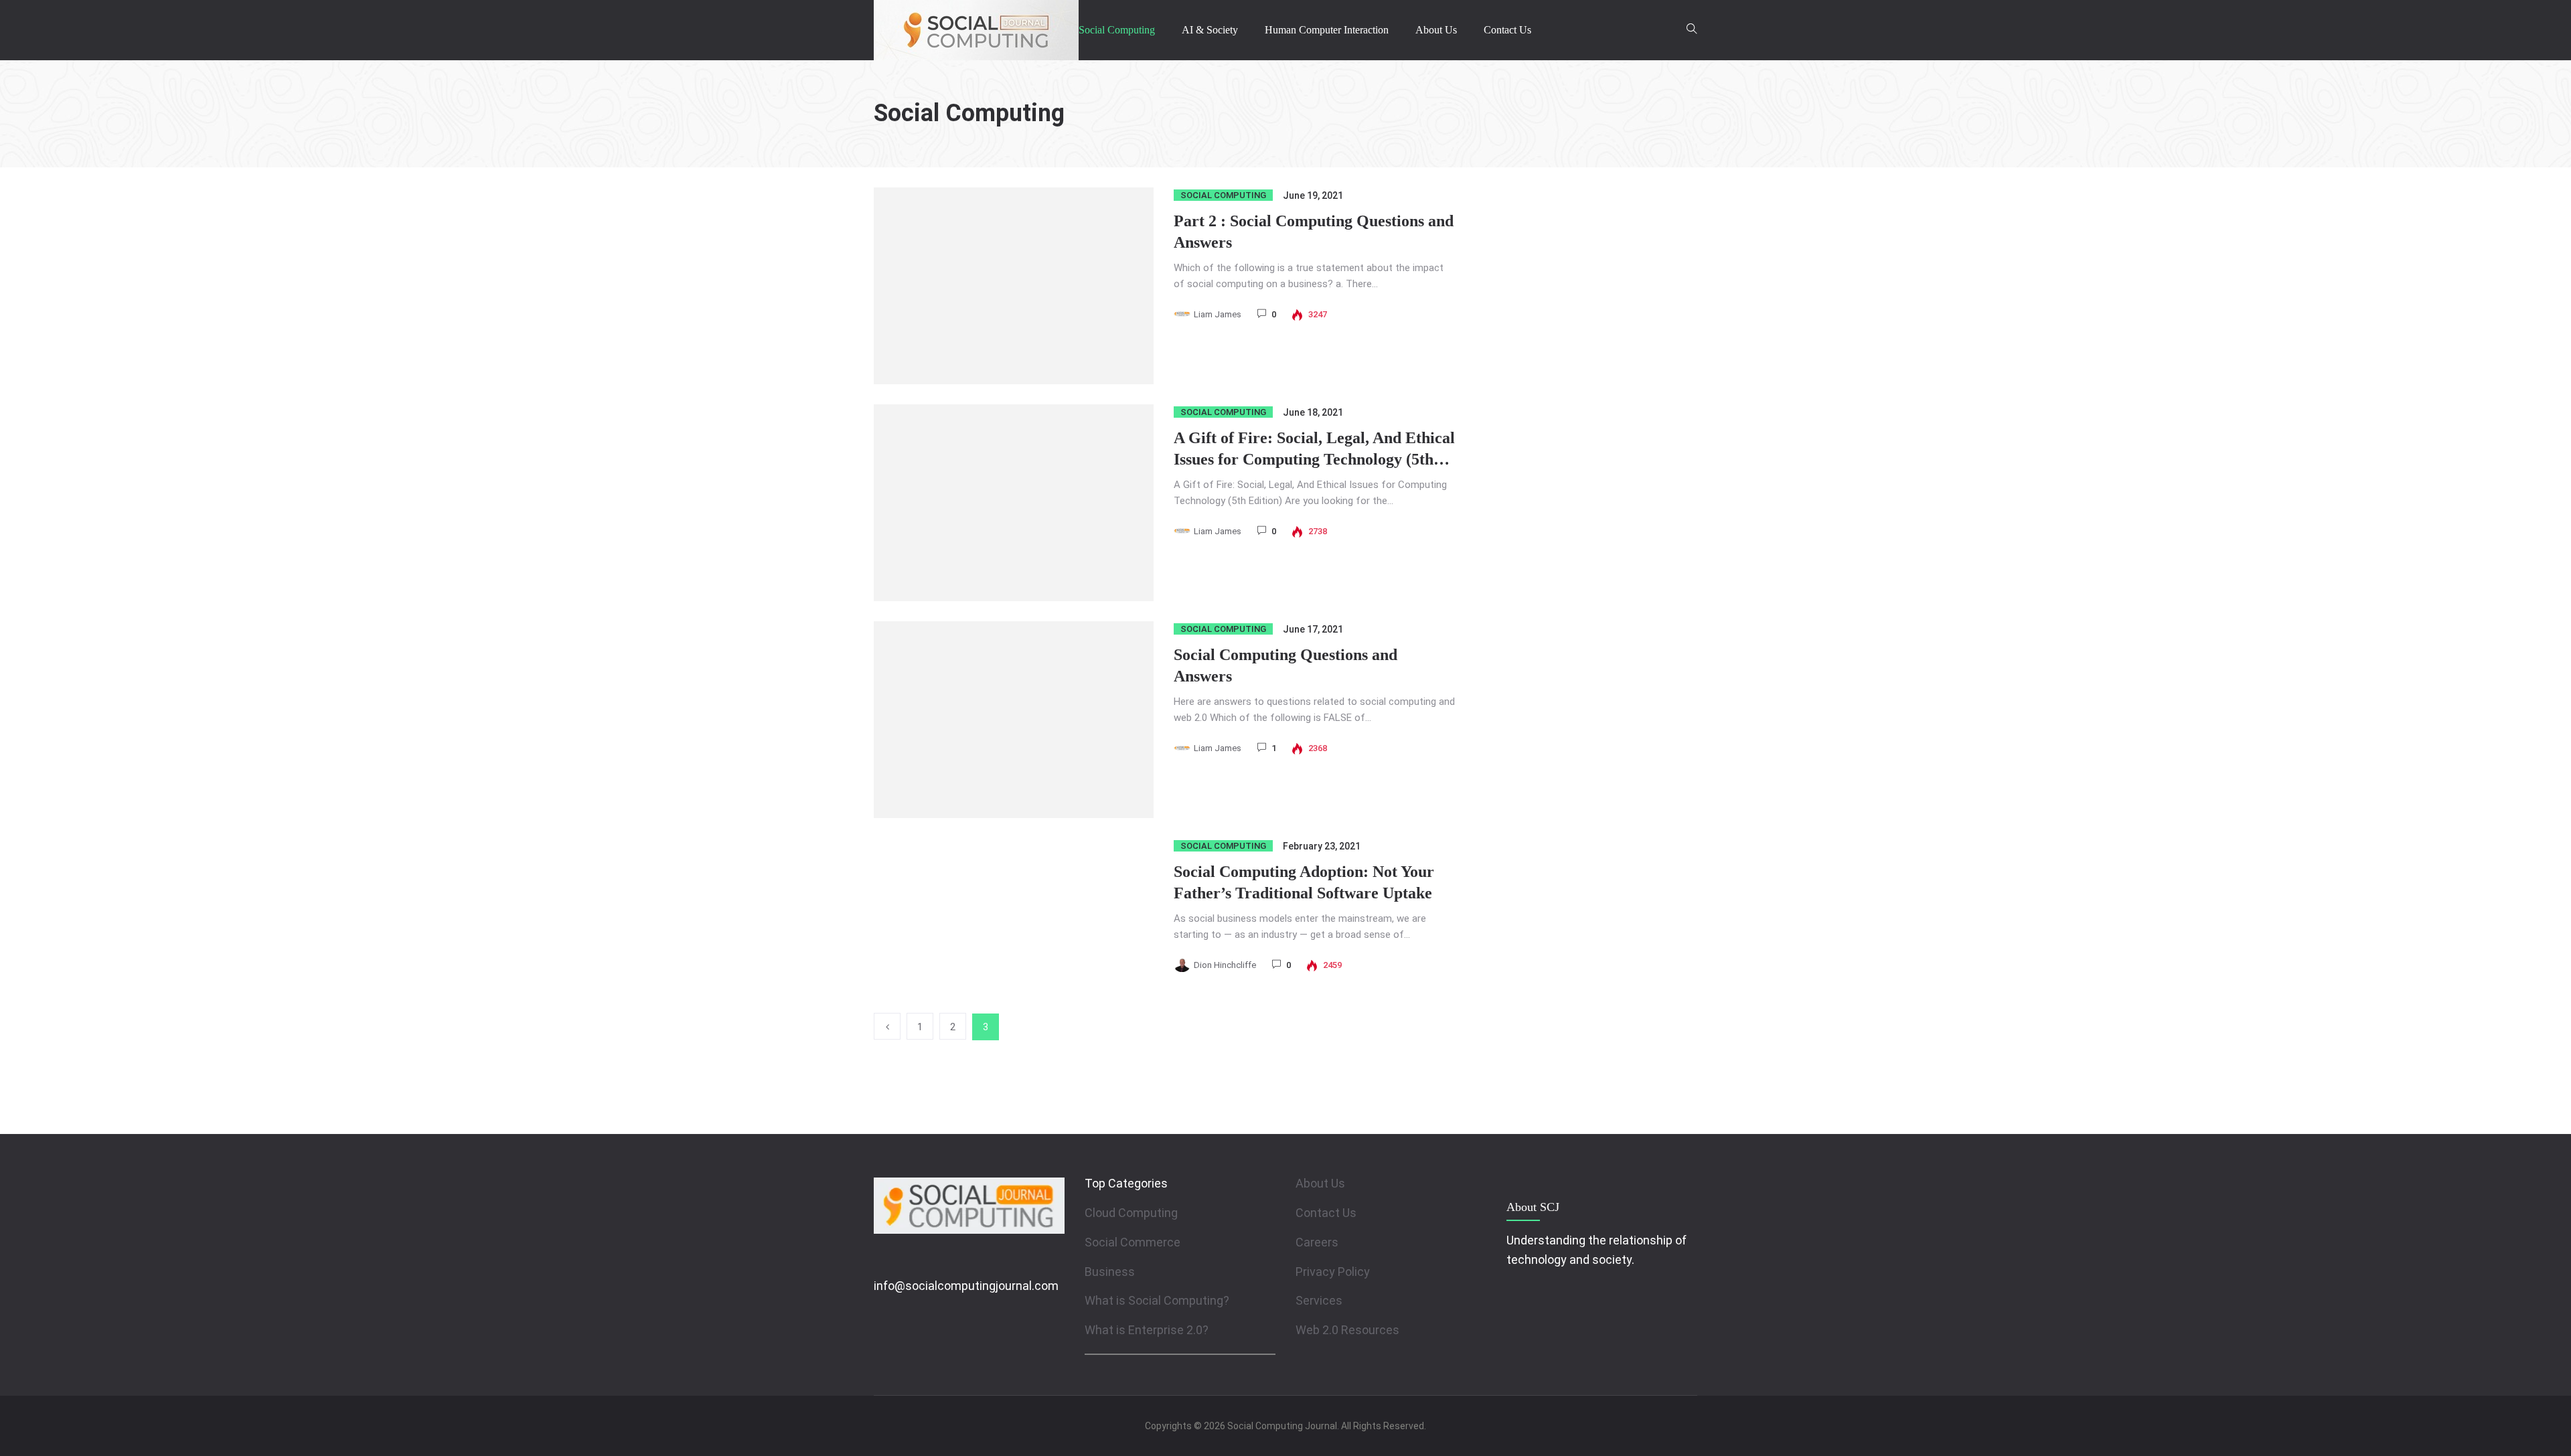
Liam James (1218, 314)
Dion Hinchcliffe (1225, 965)
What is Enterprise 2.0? (1147, 1330)
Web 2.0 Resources (1347, 1330)
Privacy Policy (1333, 1272)
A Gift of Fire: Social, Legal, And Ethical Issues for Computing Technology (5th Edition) (1314, 459)
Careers (1317, 1242)
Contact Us (1507, 30)
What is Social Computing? (1157, 1300)
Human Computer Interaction (1327, 30)
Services (1319, 1300)
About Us (1436, 30)
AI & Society (1210, 30)
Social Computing (1117, 30)
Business (1110, 1272)
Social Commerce (1133, 1242)
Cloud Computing (1131, 1213)
